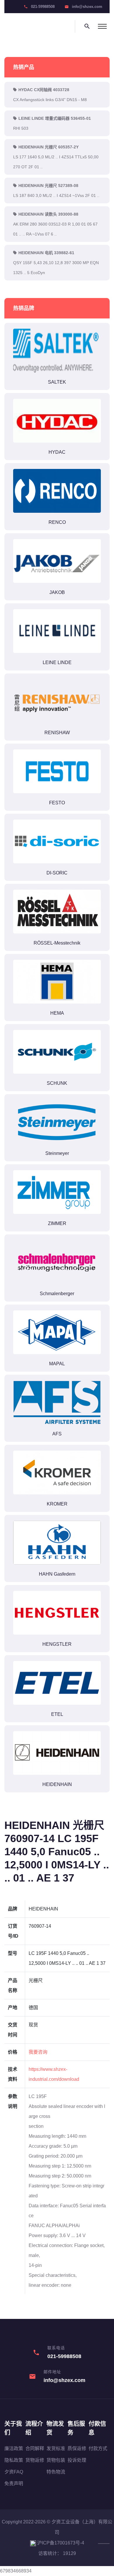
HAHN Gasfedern (57, 1574)
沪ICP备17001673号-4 (60, 2543)
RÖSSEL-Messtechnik (57, 943)
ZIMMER (57, 1223)
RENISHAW (57, 733)
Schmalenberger (57, 1294)
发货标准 (56, 2448)
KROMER (57, 1504)
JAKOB (57, 592)
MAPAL (57, 1364)
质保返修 (77, 2448)
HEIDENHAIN (57, 1784)
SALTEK (57, 382)
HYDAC (57, 452)
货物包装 (56, 2460)
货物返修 (35, 2460)
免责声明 (14, 2484)
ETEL (57, 1714)
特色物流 (56, 2472)
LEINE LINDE (57, 662)
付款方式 (98, 2448)
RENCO (57, 522)
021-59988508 (43, 7)
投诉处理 (77, 2460)
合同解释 (35, 2448)
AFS (57, 1434)
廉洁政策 (14, 2448)
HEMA (57, 1013)
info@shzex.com (87, 7)
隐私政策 (14, 2460)
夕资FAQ (14, 2472)
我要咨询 (38, 2052)
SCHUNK (57, 1083)
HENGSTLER (57, 1644)
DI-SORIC (57, 873)
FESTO (57, 803)
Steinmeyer (57, 1153)
